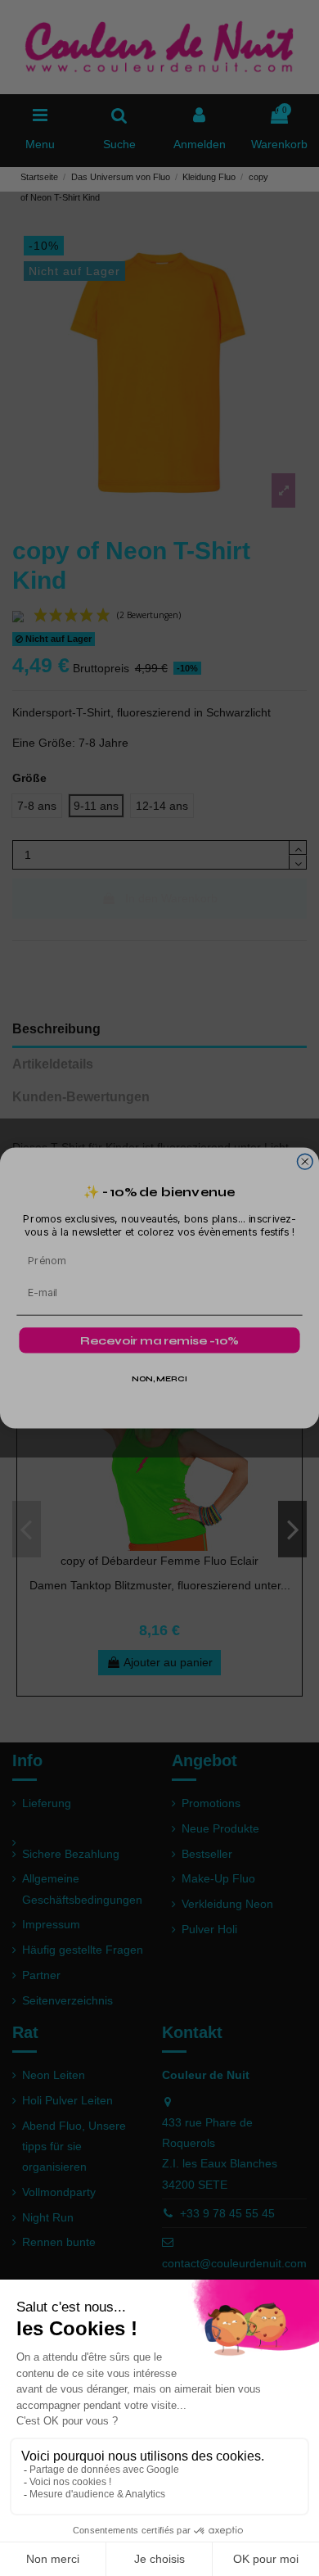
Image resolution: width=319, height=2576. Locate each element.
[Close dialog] (305, 1161)
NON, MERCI (159, 1379)
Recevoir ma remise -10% (159, 1341)
